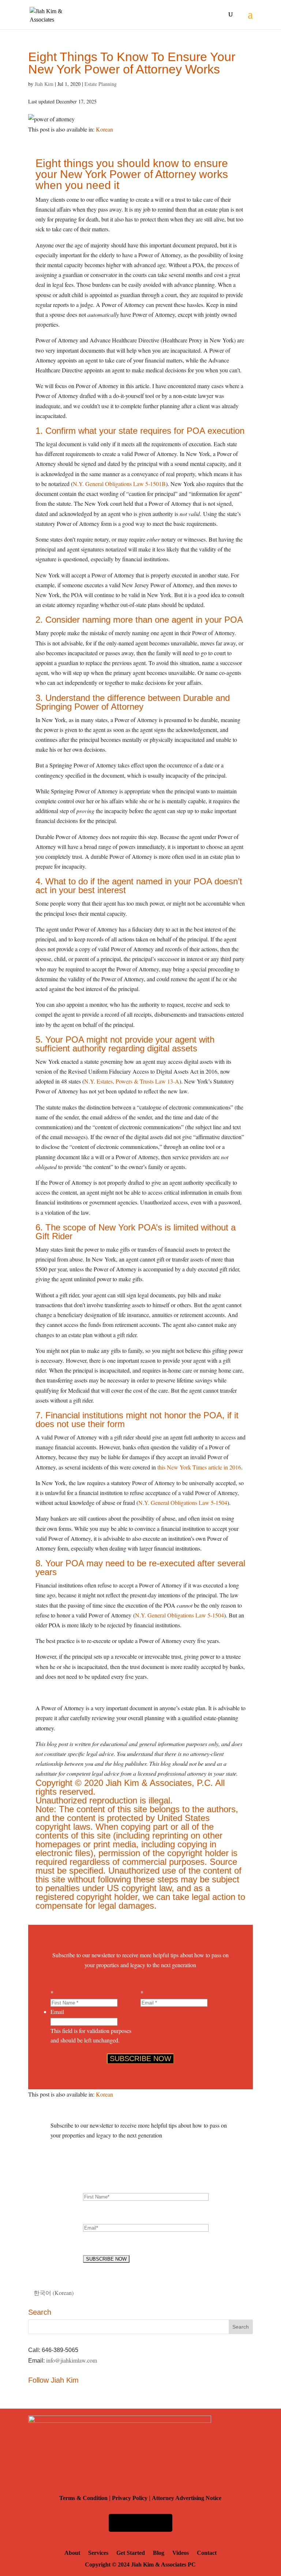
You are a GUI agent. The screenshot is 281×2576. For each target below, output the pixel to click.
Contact (207, 2553)
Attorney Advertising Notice (187, 2498)
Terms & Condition (83, 2498)
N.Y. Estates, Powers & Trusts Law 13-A (132, 1081)
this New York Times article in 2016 (199, 1467)
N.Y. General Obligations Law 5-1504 (183, 1503)
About (72, 2553)
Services (98, 2553)
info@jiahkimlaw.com (72, 2360)
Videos (181, 2553)
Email (57, 2012)
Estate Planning (101, 84)
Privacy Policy (130, 2498)
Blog (159, 2553)
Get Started (131, 2553)
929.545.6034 (140, 2523)
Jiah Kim (44, 84)
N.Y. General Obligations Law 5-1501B (119, 484)
